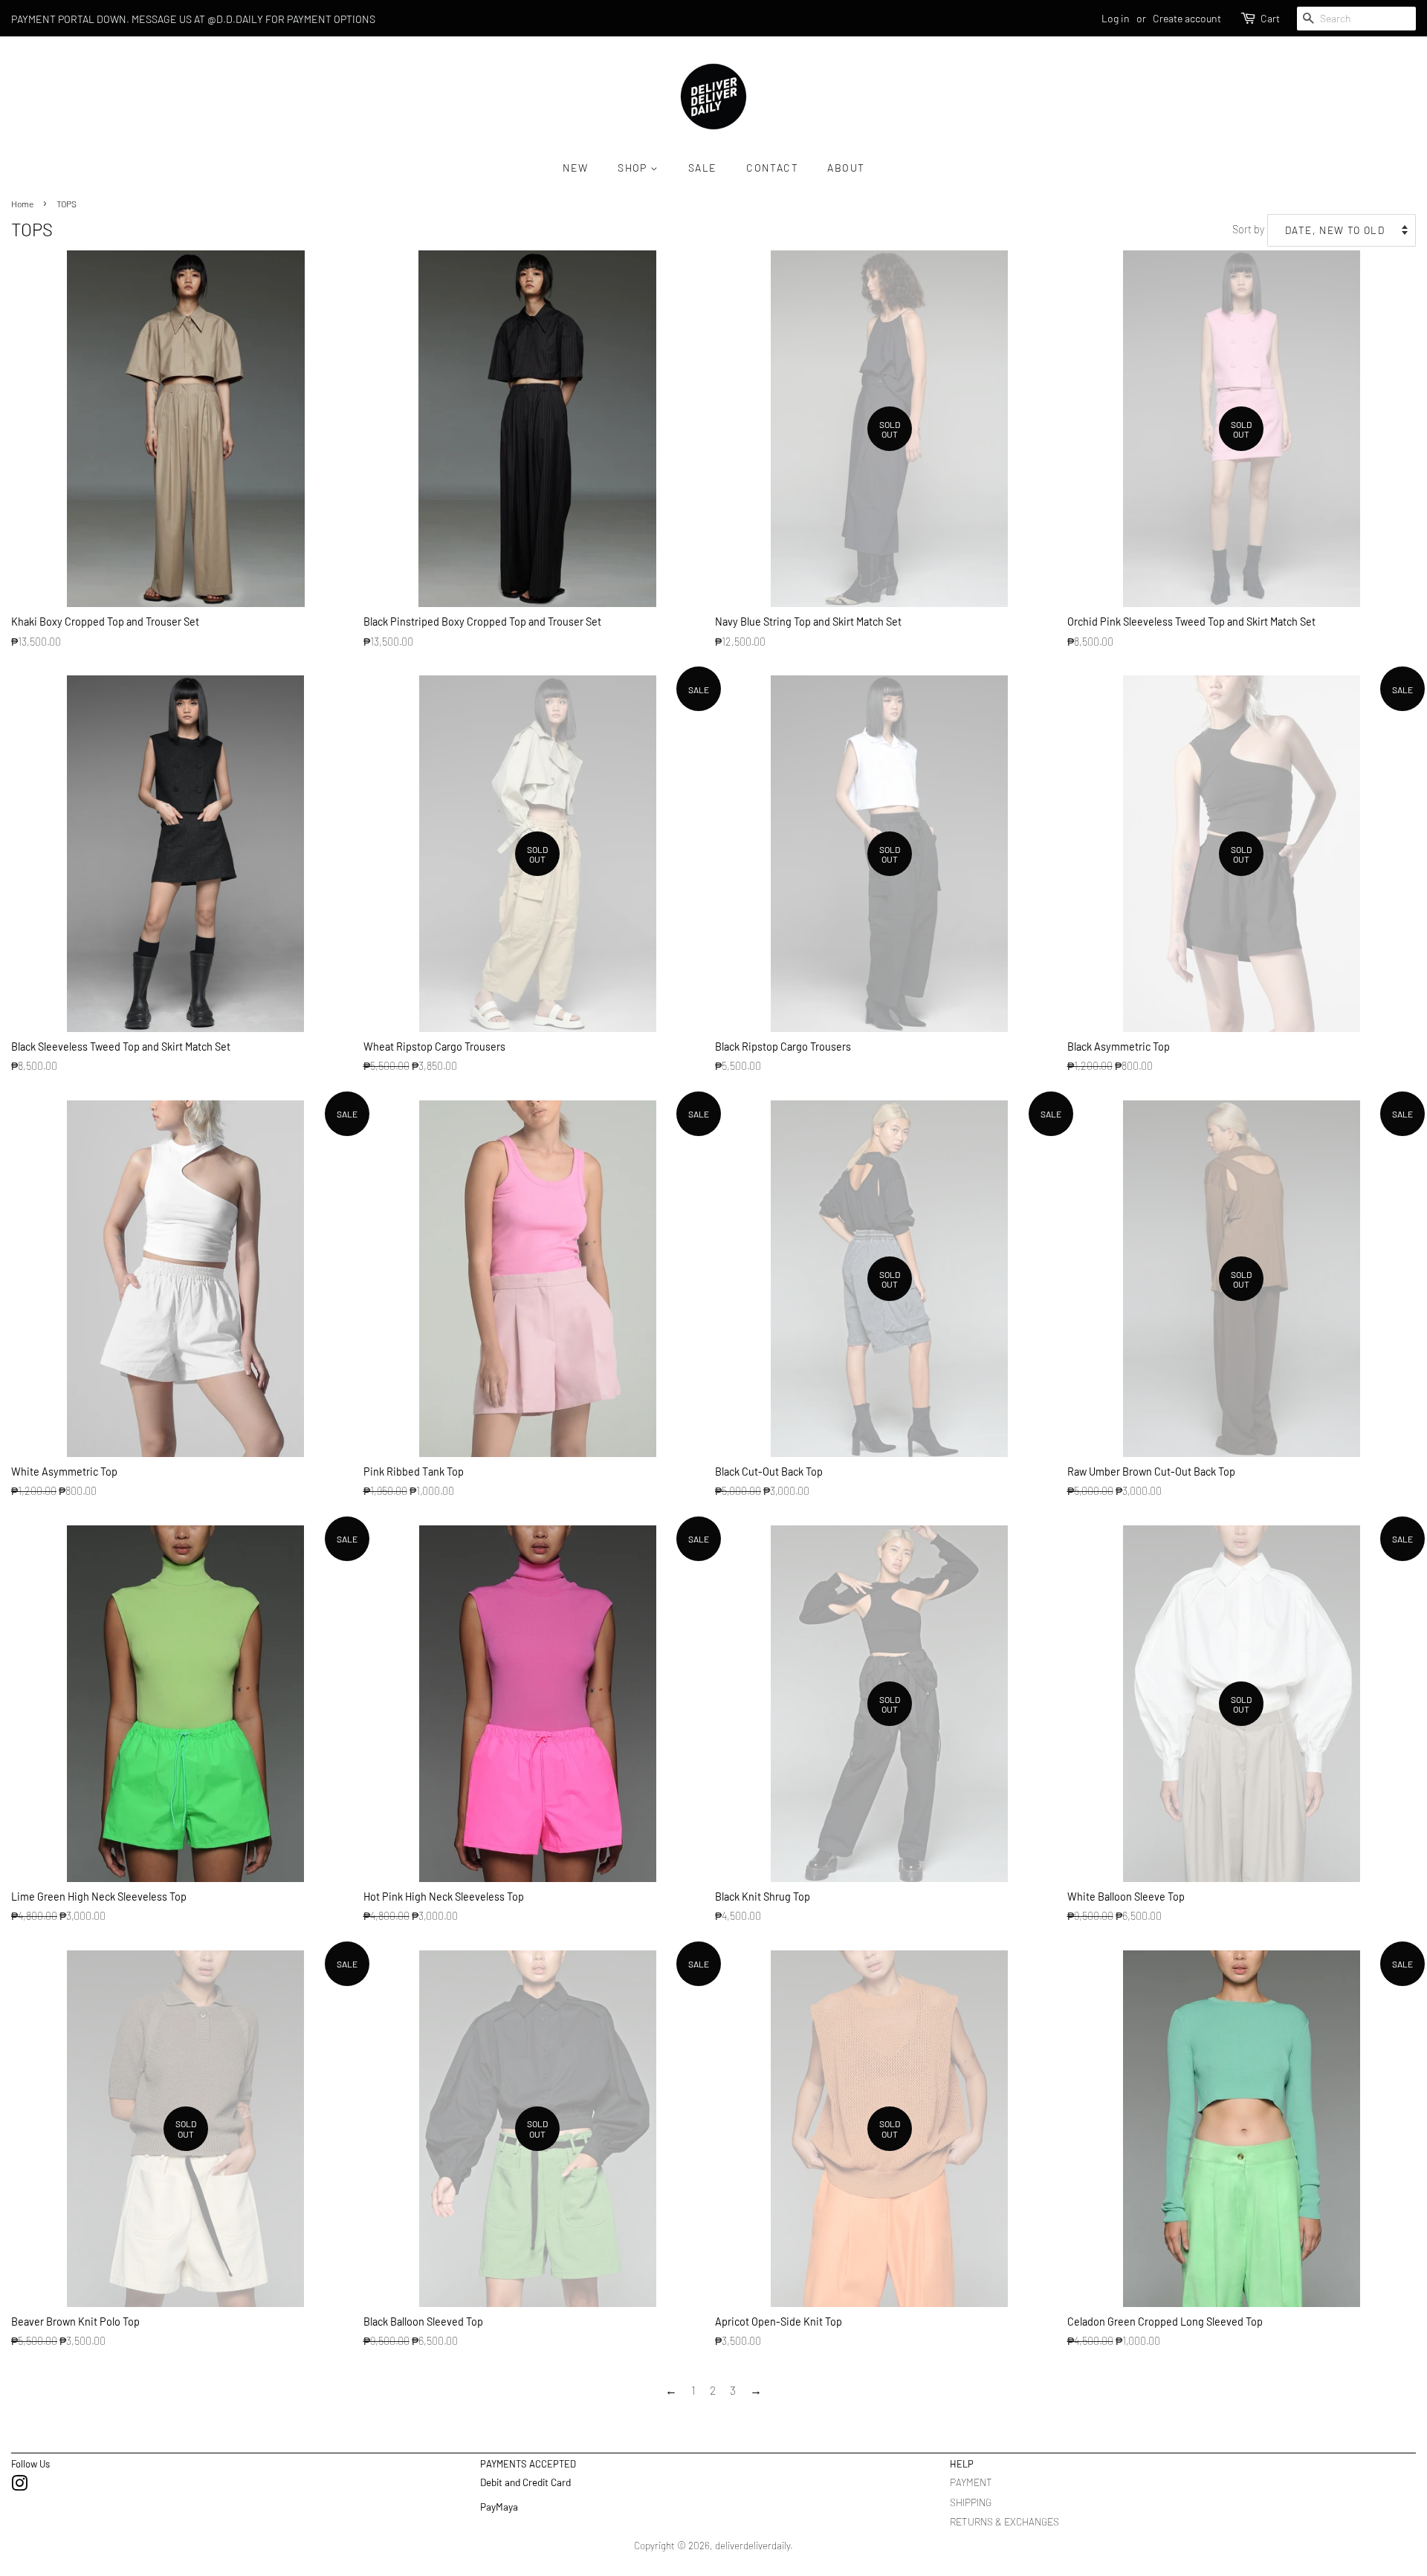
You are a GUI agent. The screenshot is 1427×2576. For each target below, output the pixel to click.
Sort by (1248, 229)
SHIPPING (971, 2502)
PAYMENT (971, 2482)
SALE (703, 168)
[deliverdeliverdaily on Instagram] (19, 2486)
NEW (576, 168)
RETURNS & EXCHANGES (1004, 2521)
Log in (1116, 18)
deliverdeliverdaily (753, 2545)
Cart (1270, 18)
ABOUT (846, 168)
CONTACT (772, 168)
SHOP (634, 168)
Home (22, 204)
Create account (1187, 18)
